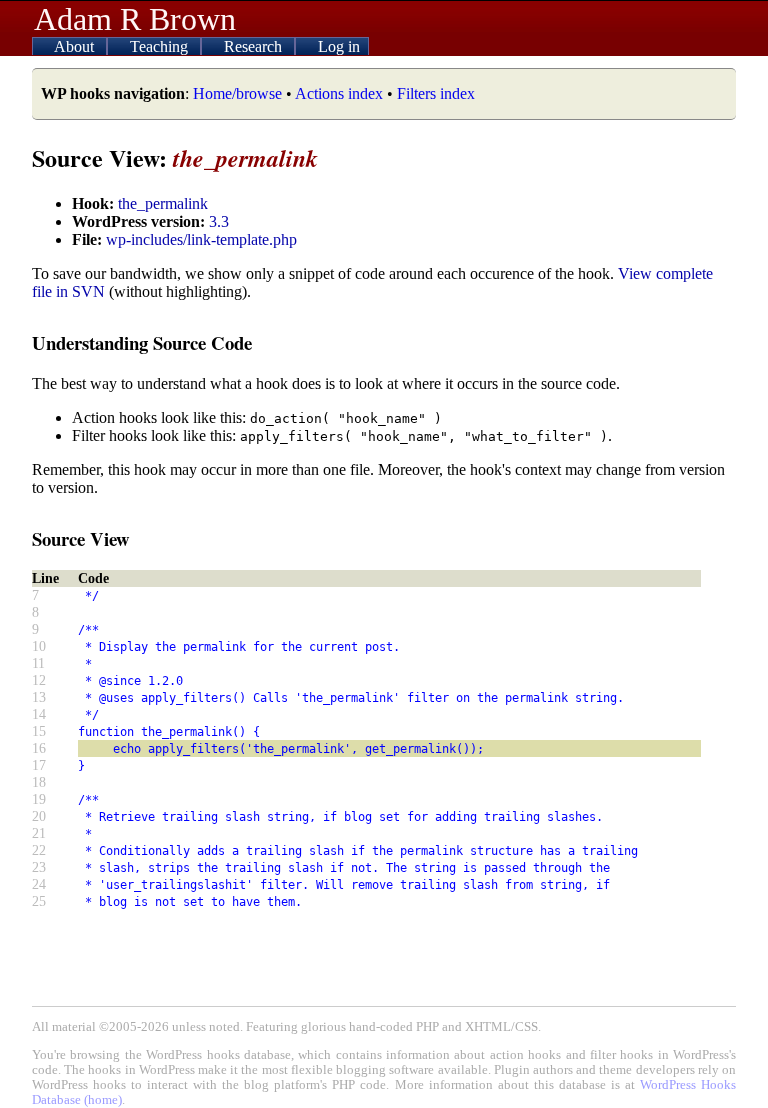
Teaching (161, 46)
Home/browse (237, 93)
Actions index (339, 93)
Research (255, 46)
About (76, 46)
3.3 (219, 221)
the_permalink (163, 203)
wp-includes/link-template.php (201, 239)
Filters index (436, 93)
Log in (339, 46)
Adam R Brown (135, 19)
